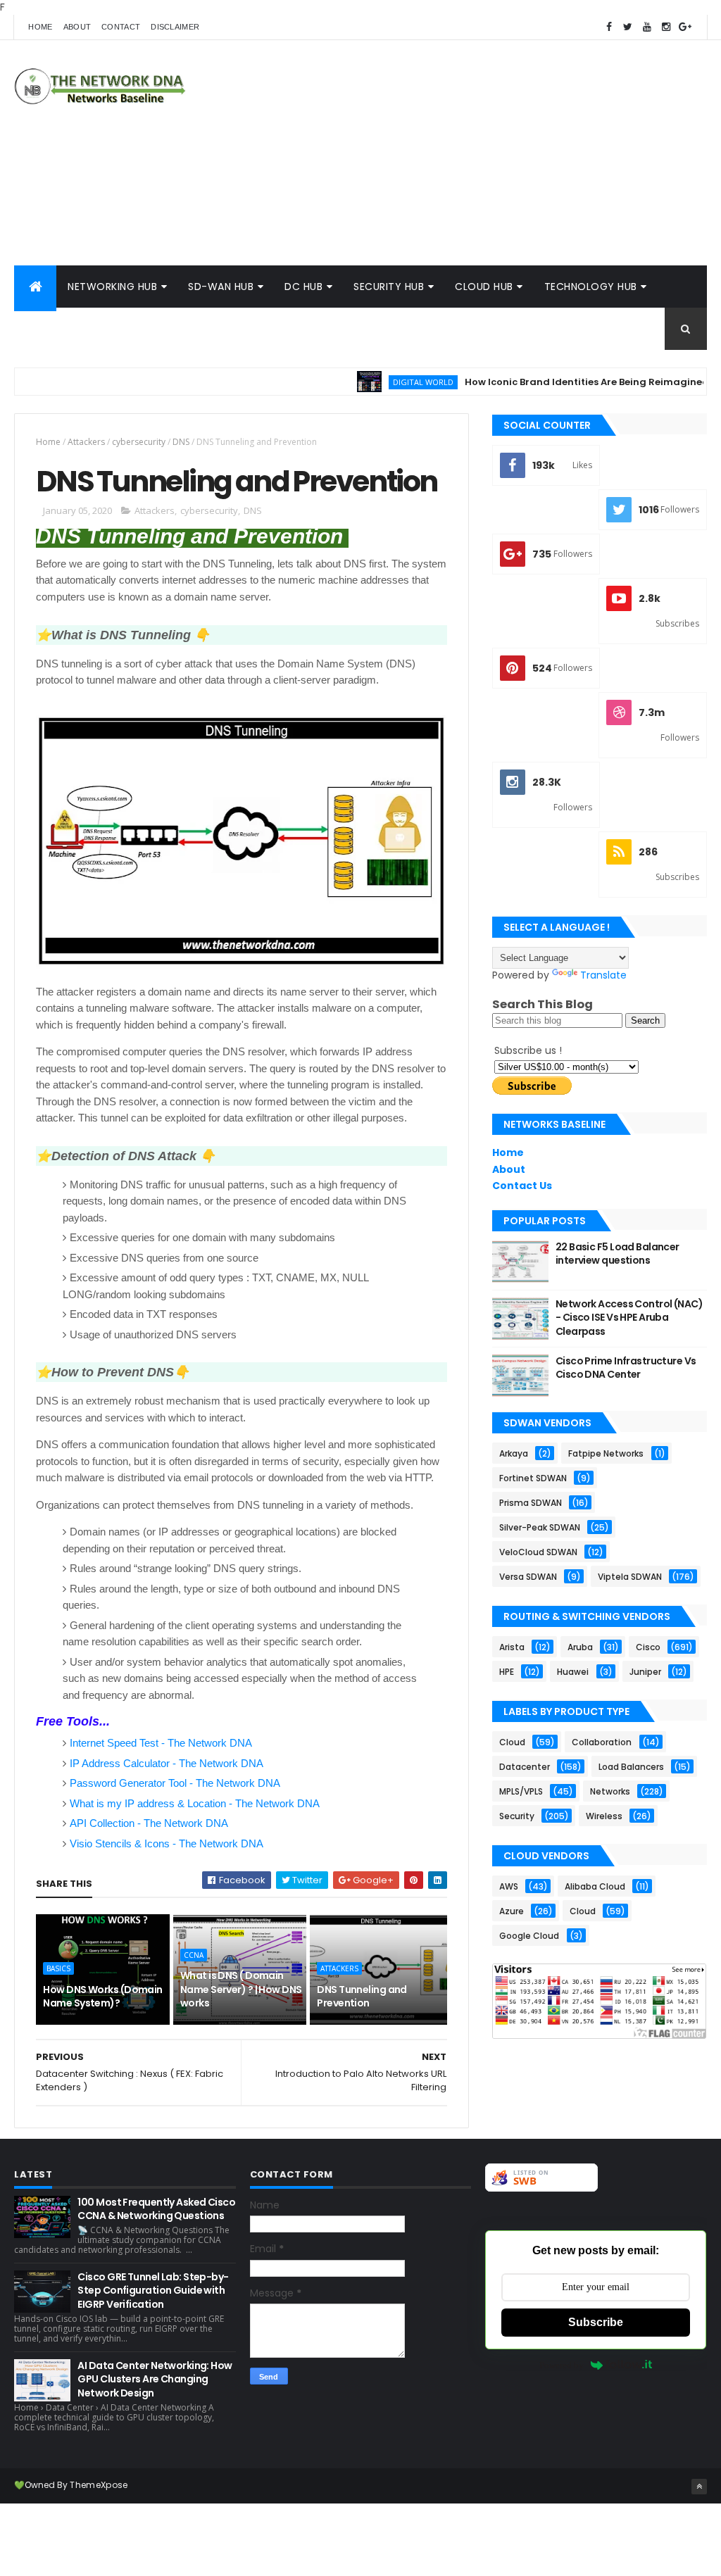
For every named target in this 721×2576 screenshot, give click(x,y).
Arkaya (514, 1453)
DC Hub (303, 287)
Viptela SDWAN (630, 1577)
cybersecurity (139, 442)
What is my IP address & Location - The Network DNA (195, 1803)
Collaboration (602, 1742)
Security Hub (389, 287)
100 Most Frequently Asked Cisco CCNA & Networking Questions (156, 2209)
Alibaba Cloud (595, 1886)
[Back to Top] (699, 2487)
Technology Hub (591, 287)
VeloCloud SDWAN (538, 1552)
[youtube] (647, 27)
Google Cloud (529, 1936)
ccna (194, 1955)
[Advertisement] (451, 153)
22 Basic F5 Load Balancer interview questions (617, 1254)
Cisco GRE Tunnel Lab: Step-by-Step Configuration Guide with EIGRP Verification (153, 2291)
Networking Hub (112, 287)
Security (517, 1816)
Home (40, 27)
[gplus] (685, 27)
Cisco (648, 1647)
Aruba (580, 1647)
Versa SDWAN (528, 1577)
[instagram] (666, 27)
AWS (509, 1886)
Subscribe (596, 2322)
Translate (603, 975)
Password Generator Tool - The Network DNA (175, 1783)
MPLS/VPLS (521, 1791)
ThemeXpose (99, 2485)
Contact (121, 27)
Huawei (573, 1672)
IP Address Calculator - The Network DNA (167, 1763)
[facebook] (609, 27)
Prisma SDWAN (531, 1503)
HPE (507, 1672)
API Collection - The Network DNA (149, 1823)
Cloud (512, 1742)
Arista (512, 1647)
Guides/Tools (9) (74, 329)
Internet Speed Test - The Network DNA (161, 1743)
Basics (58, 1968)
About (77, 27)
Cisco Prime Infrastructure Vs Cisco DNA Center (626, 1368)
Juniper (645, 1672)
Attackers (86, 442)
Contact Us (522, 1186)
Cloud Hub (484, 287)
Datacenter (525, 1767)
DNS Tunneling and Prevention (362, 1997)
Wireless (604, 1816)
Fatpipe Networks (606, 1453)
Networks (610, 1791)
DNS (181, 442)
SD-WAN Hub (221, 287)
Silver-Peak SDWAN (540, 1527)
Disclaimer (175, 27)
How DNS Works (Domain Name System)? (102, 1997)
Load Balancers (631, 1767)
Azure (512, 1911)
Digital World (384, 382)
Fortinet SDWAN (533, 1478)
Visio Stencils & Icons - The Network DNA (167, 1843)
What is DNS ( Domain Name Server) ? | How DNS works (241, 1989)
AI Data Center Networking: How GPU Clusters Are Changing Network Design (155, 2379)
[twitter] (628, 27)
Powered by (562, 2365)
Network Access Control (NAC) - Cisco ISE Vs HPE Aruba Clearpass (629, 1318)
